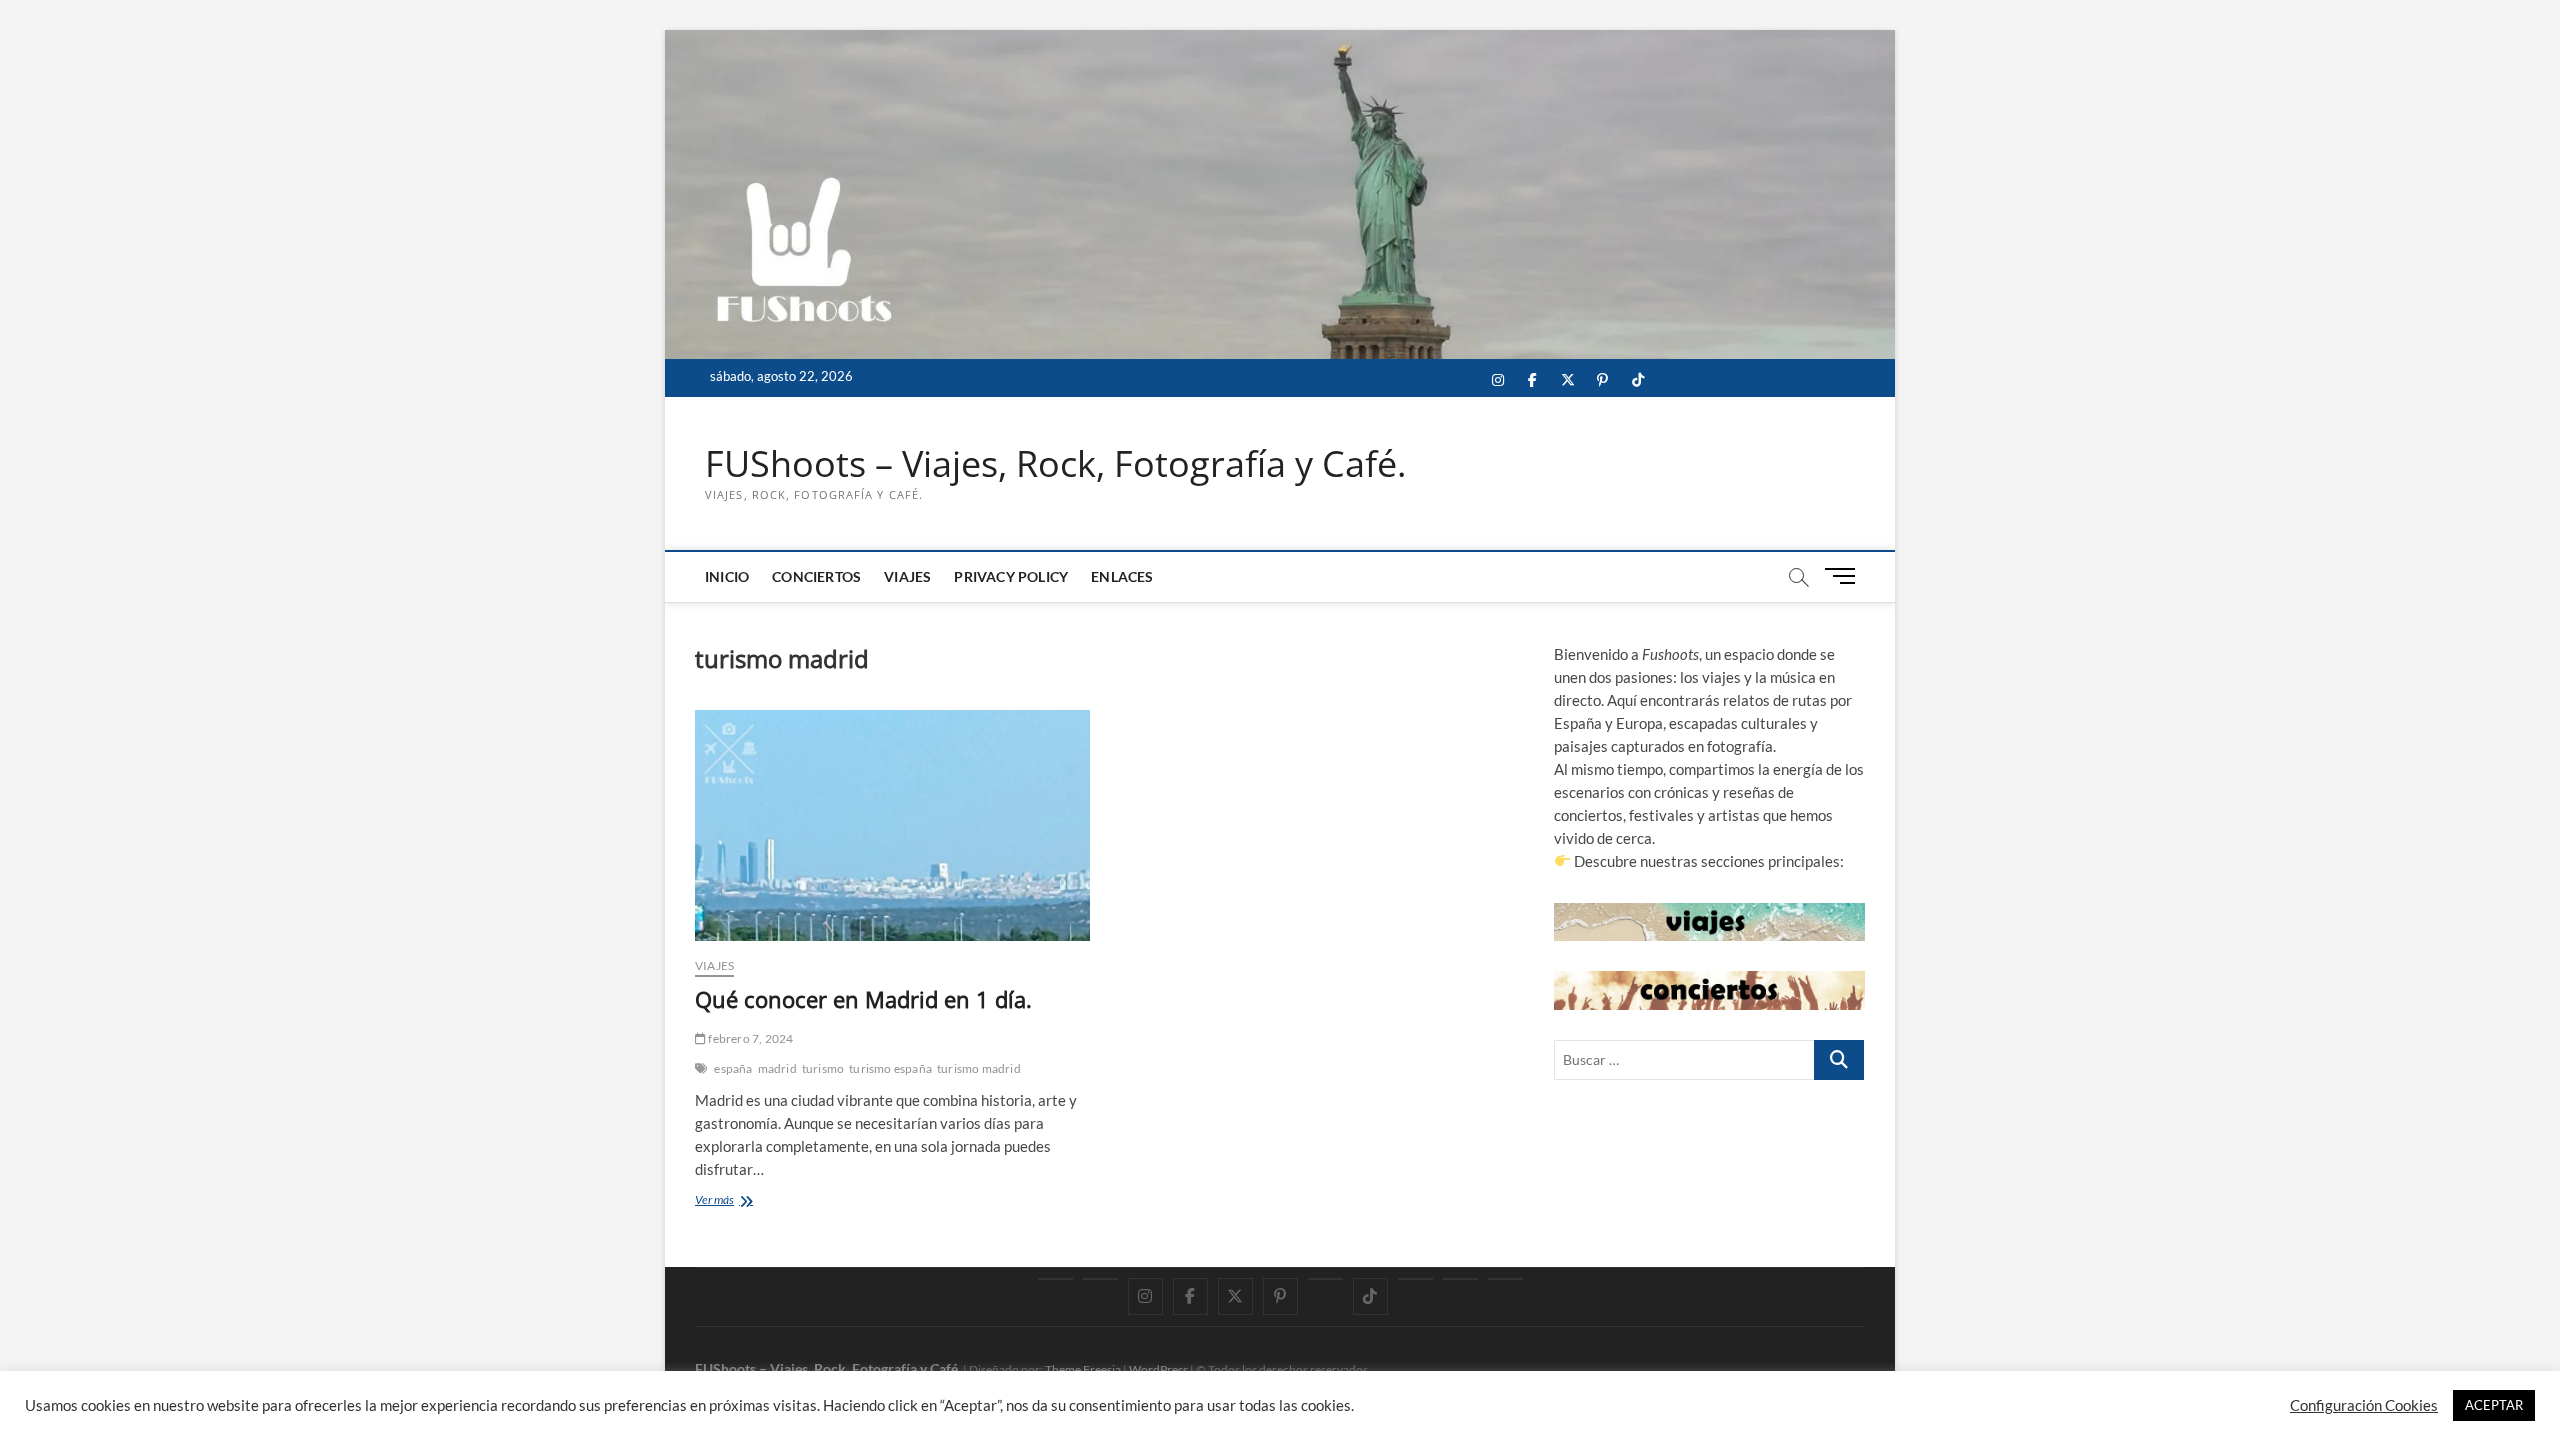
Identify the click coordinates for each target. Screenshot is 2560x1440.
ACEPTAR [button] (2494, 1405)
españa (733, 1068)
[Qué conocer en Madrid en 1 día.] (892, 825)
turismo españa (890, 1068)
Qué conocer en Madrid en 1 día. (863, 999)
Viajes (907, 576)
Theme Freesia (1083, 1369)
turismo (823, 1068)
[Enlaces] (1505, 1279)
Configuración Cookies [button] (2364, 1405)
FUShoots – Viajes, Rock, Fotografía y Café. (1055, 464)
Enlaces (1122, 576)
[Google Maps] (1055, 1279)
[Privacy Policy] (1460, 1279)
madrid (777, 1068)
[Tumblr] (1325, 1279)
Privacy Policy (1011, 576)
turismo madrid (979, 1068)
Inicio (727, 576)
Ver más (733, 1201)
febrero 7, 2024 (749, 1038)
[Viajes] (1415, 1279)
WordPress (1158, 1369)
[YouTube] (1100, 1279)
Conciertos (816, 576)
